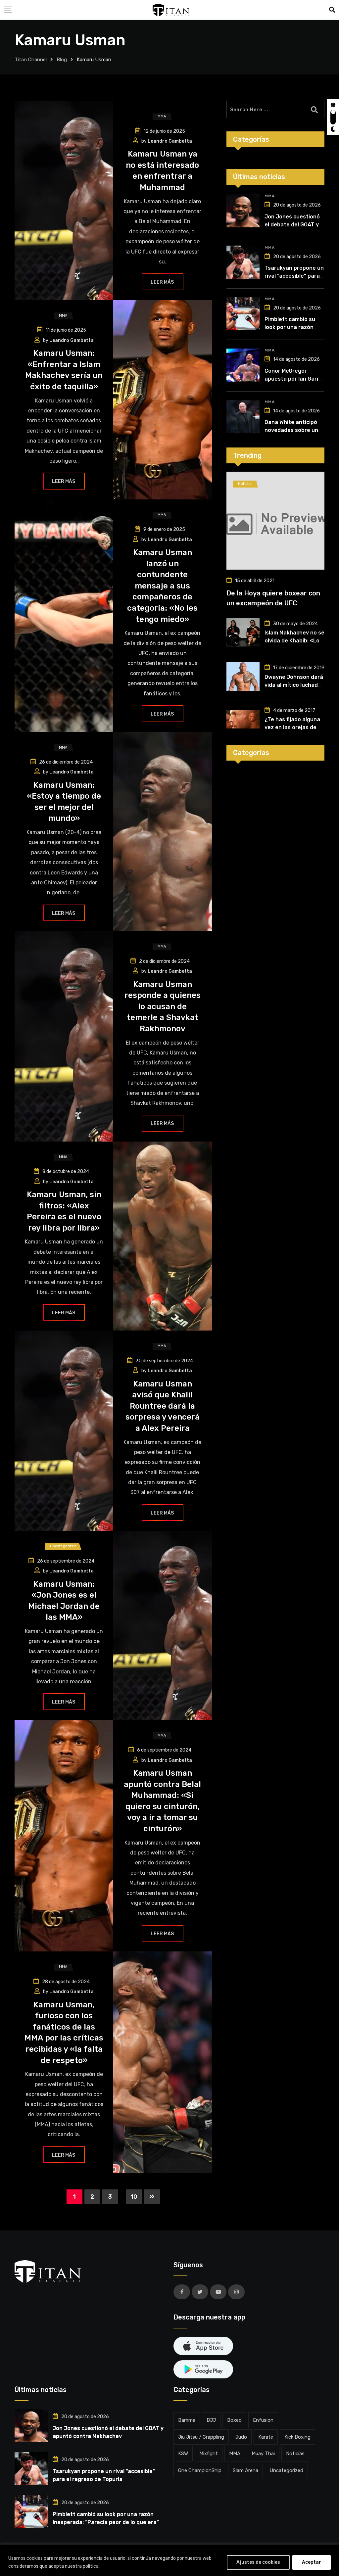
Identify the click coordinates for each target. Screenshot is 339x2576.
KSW (183, 2454)
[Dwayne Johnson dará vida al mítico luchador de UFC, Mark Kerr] (243, 677)
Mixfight (209, 2454)
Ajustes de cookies (258, 2562)
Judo (241, 2437)
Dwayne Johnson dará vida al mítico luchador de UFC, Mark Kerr (294, 685)
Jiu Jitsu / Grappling (201, 2437)
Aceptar (312, 2562)
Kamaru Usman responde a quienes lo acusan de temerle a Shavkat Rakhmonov (163, 1007)
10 (134, 2197)
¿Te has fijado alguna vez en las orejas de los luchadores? (292, 727)
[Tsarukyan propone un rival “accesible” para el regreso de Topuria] (243, 262)
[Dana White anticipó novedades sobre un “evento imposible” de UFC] (243, 416)
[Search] (332, 10)
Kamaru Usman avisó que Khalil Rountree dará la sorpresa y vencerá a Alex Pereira (163, 1406)
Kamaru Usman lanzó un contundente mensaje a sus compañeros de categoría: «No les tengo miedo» (162, 586)
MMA (269, 196)
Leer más (162, 282)
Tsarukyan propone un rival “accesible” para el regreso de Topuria (294, 276)
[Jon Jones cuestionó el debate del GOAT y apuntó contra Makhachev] (243, 211)
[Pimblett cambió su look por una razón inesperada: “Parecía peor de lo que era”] (243, 314)
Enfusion (263, 2420)
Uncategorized (286, 2470)
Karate (266, 2437)
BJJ (211, 2420)
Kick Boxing (297, 2437)
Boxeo (234, 2420)
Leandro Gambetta (170, 141)
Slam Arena (245, 2470)
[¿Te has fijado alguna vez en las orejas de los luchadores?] (243, 719)
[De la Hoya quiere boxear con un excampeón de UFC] (275, 521)
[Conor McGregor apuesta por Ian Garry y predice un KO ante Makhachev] (243, 365)
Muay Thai (263, 2454)
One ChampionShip (200, 2470)
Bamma (187, 2420)
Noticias (295, 2454)
